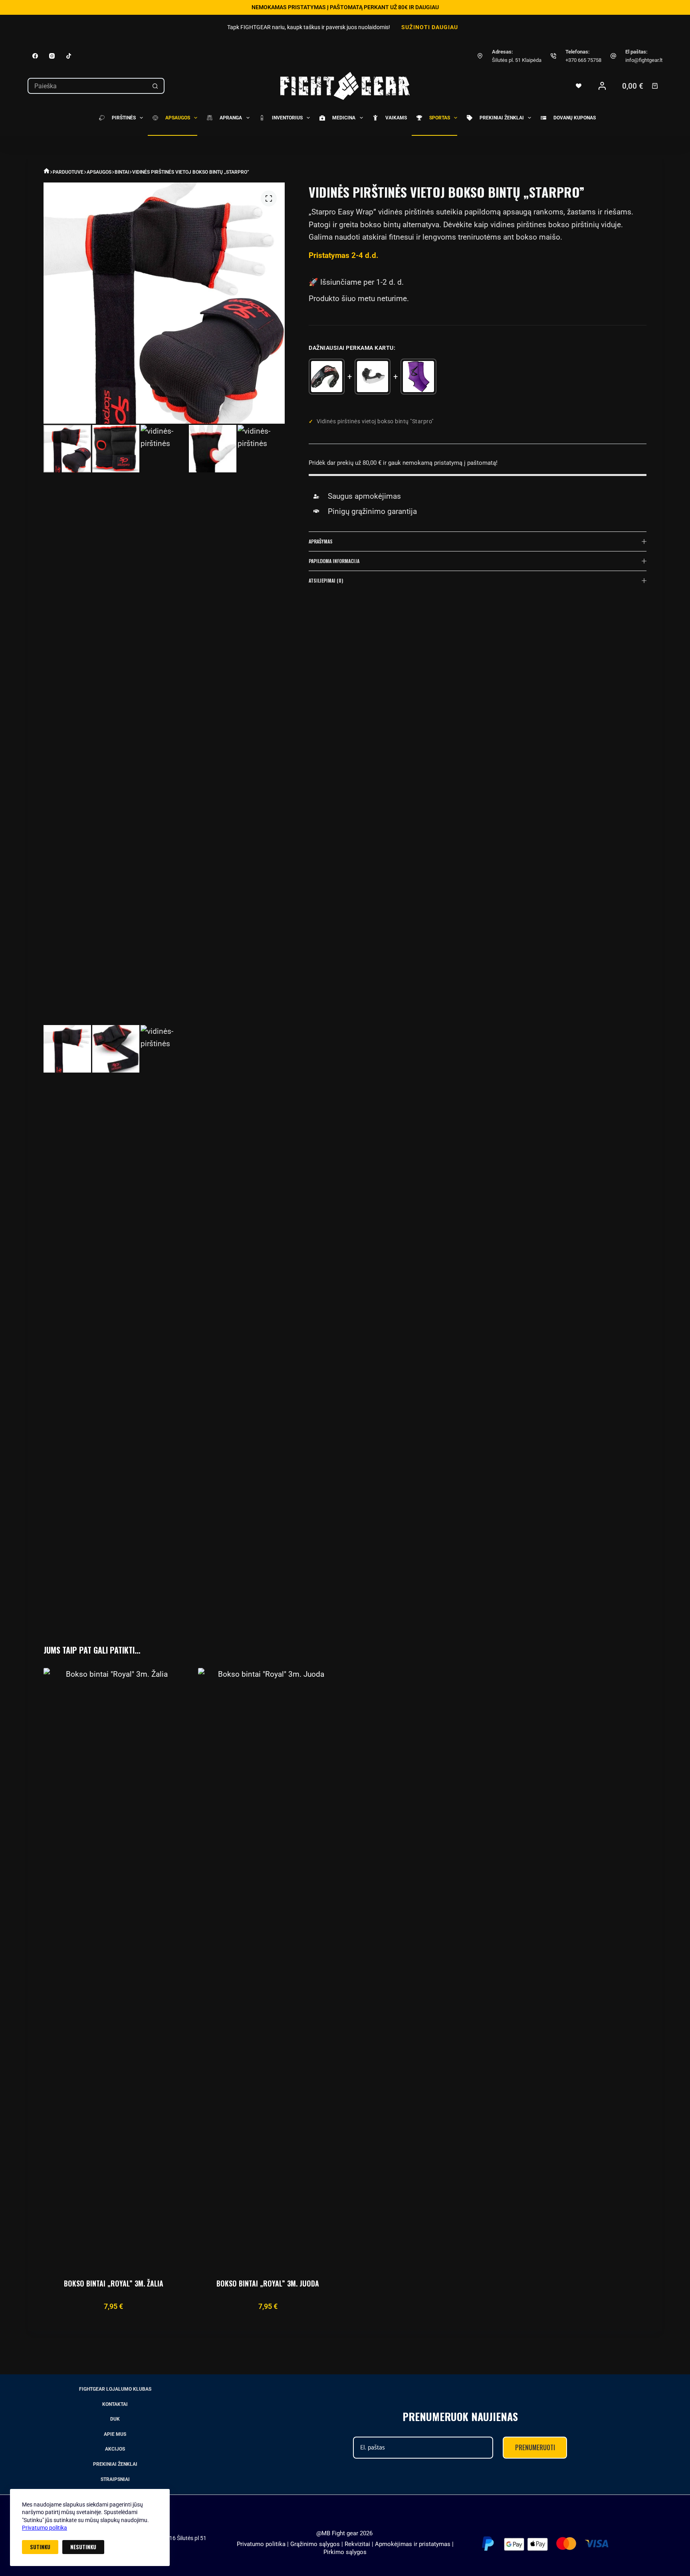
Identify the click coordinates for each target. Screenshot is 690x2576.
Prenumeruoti (535, 2447)
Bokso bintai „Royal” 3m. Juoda (268, 2283)
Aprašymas (321, 541)
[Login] (602, 86)
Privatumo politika (45, 2528)
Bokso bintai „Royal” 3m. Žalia (114, 2283)
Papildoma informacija (334, 561)
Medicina (344, 118)
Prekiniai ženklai (502, 118)
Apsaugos (178, 118)
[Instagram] (52, 56)
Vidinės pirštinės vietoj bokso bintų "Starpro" (375, 421)
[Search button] (155, 86)
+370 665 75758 (583, 60)
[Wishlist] (579, 86)
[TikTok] (69, 56)
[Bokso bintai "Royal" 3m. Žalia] (113, 1967)
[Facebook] (35, 56)
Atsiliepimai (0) (326, 580)
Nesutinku (83, 2547)
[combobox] (87, 86)
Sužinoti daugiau (430, 27)
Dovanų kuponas (575, 118)
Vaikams (396, 118)
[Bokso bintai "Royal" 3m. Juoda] (268, 1967)
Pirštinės (124, 118)
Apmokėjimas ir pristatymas (413, 2544)
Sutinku (40, 2547)
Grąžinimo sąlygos (315, 2544)
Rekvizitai (357, 2544)
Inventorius (287, 118)
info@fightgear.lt (644, 60)
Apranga (231, 118)
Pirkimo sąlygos (345, 2552)
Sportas (440, 118)
